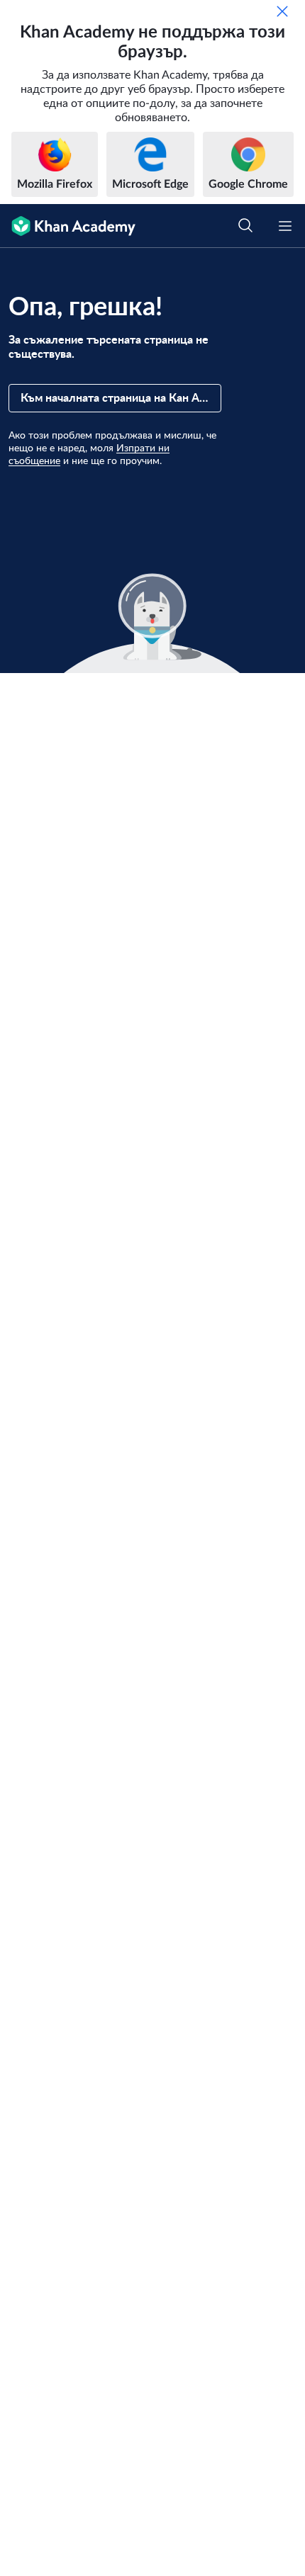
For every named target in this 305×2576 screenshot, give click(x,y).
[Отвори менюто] (285, 226)
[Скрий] (282, 11)
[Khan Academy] (68, 226)
